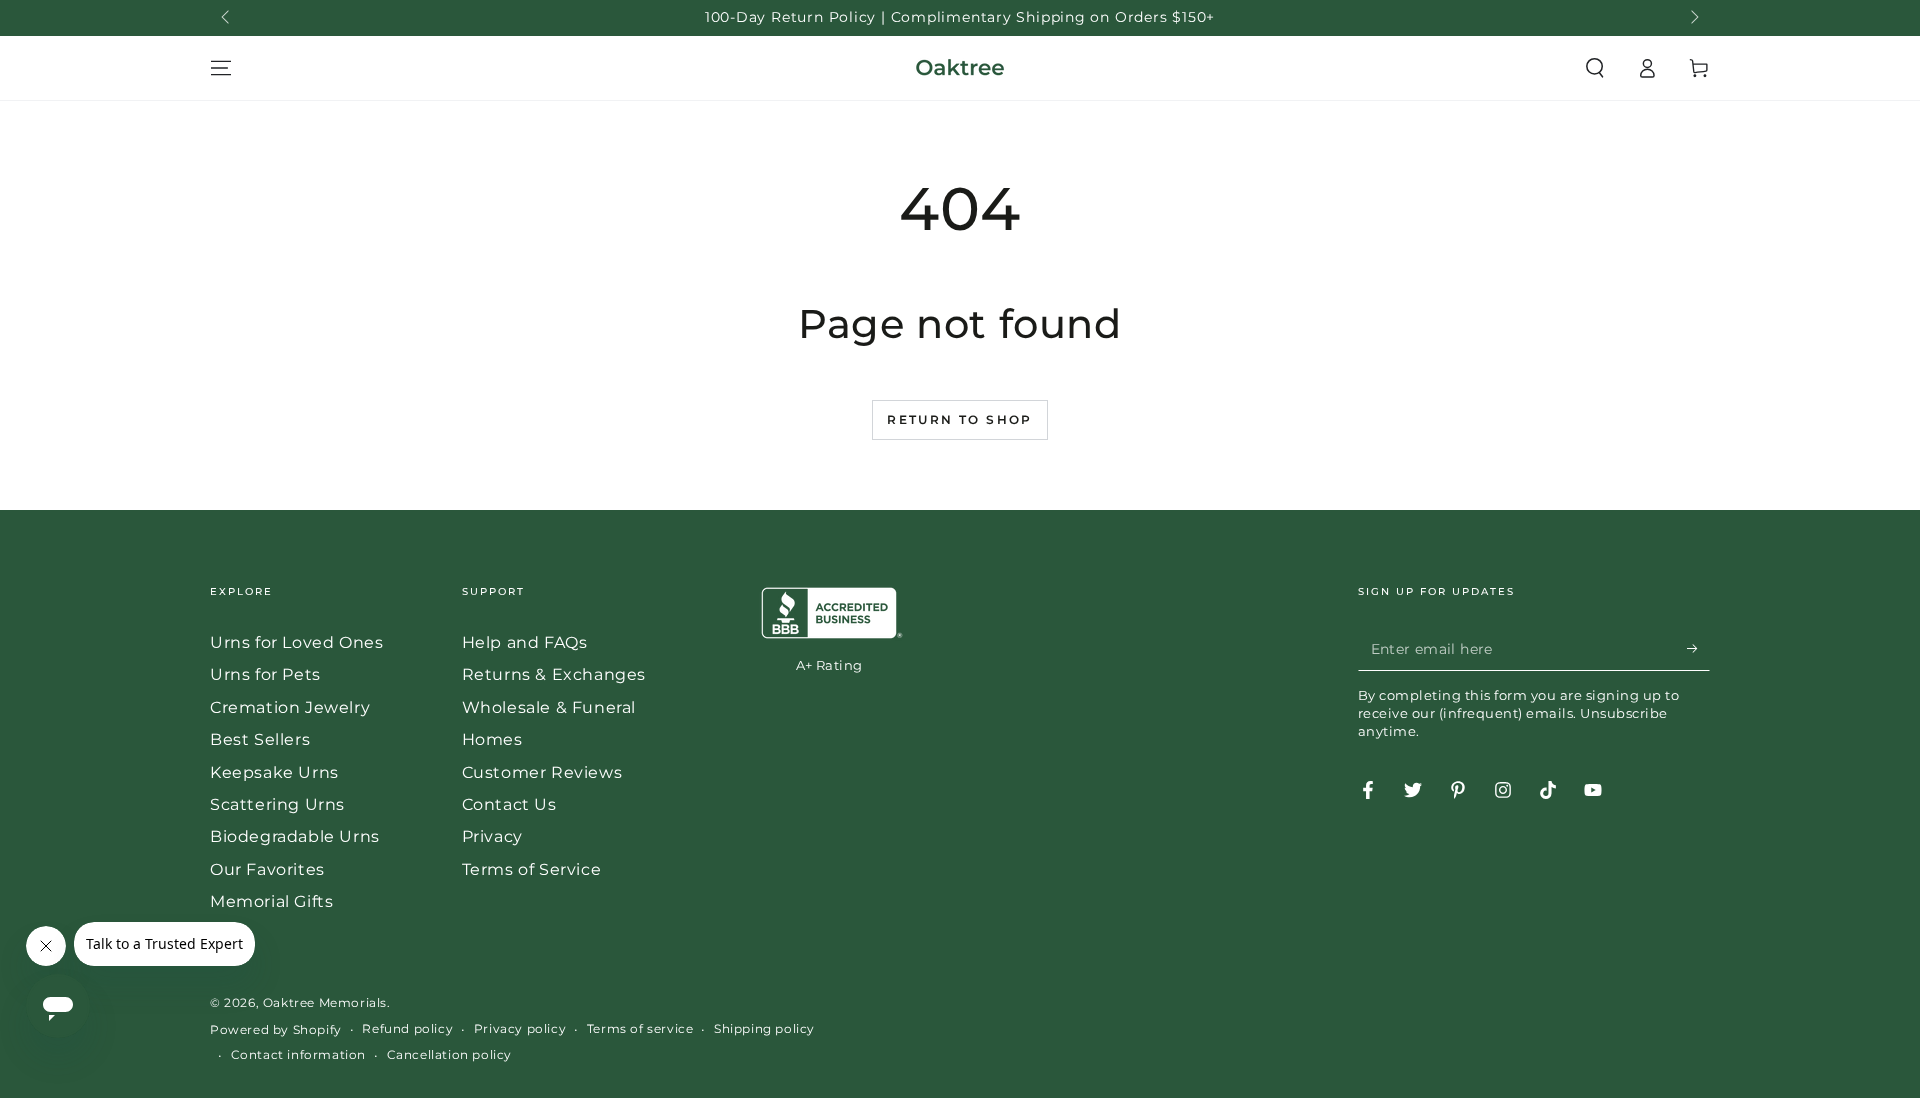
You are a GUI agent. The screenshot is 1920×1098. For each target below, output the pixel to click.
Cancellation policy (449, 1054)
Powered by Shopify (276, 1029)
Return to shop (960, 419)
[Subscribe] (1698, 648)
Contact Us (509, 804)
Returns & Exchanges (554, 674)
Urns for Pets (265, 674)
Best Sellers (260, 739)
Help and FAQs (525, 642)
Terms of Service (532, 869)
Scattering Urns (277, 804)
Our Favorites (267, 869)
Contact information (298, 1054)
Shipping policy (764, 1028)
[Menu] (221, 68)
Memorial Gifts (271, 901)
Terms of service (640, 1028)
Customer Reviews (542, 772)
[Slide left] (227, 18)
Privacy (492, 836)
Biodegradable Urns (295, 836)
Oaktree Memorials (325, 1002)
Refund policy (407, 1028)
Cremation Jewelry (290, 707)
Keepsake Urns (274, 772)
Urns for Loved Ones (296, 642)
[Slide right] (1693, 18)
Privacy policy (520, 1028)
